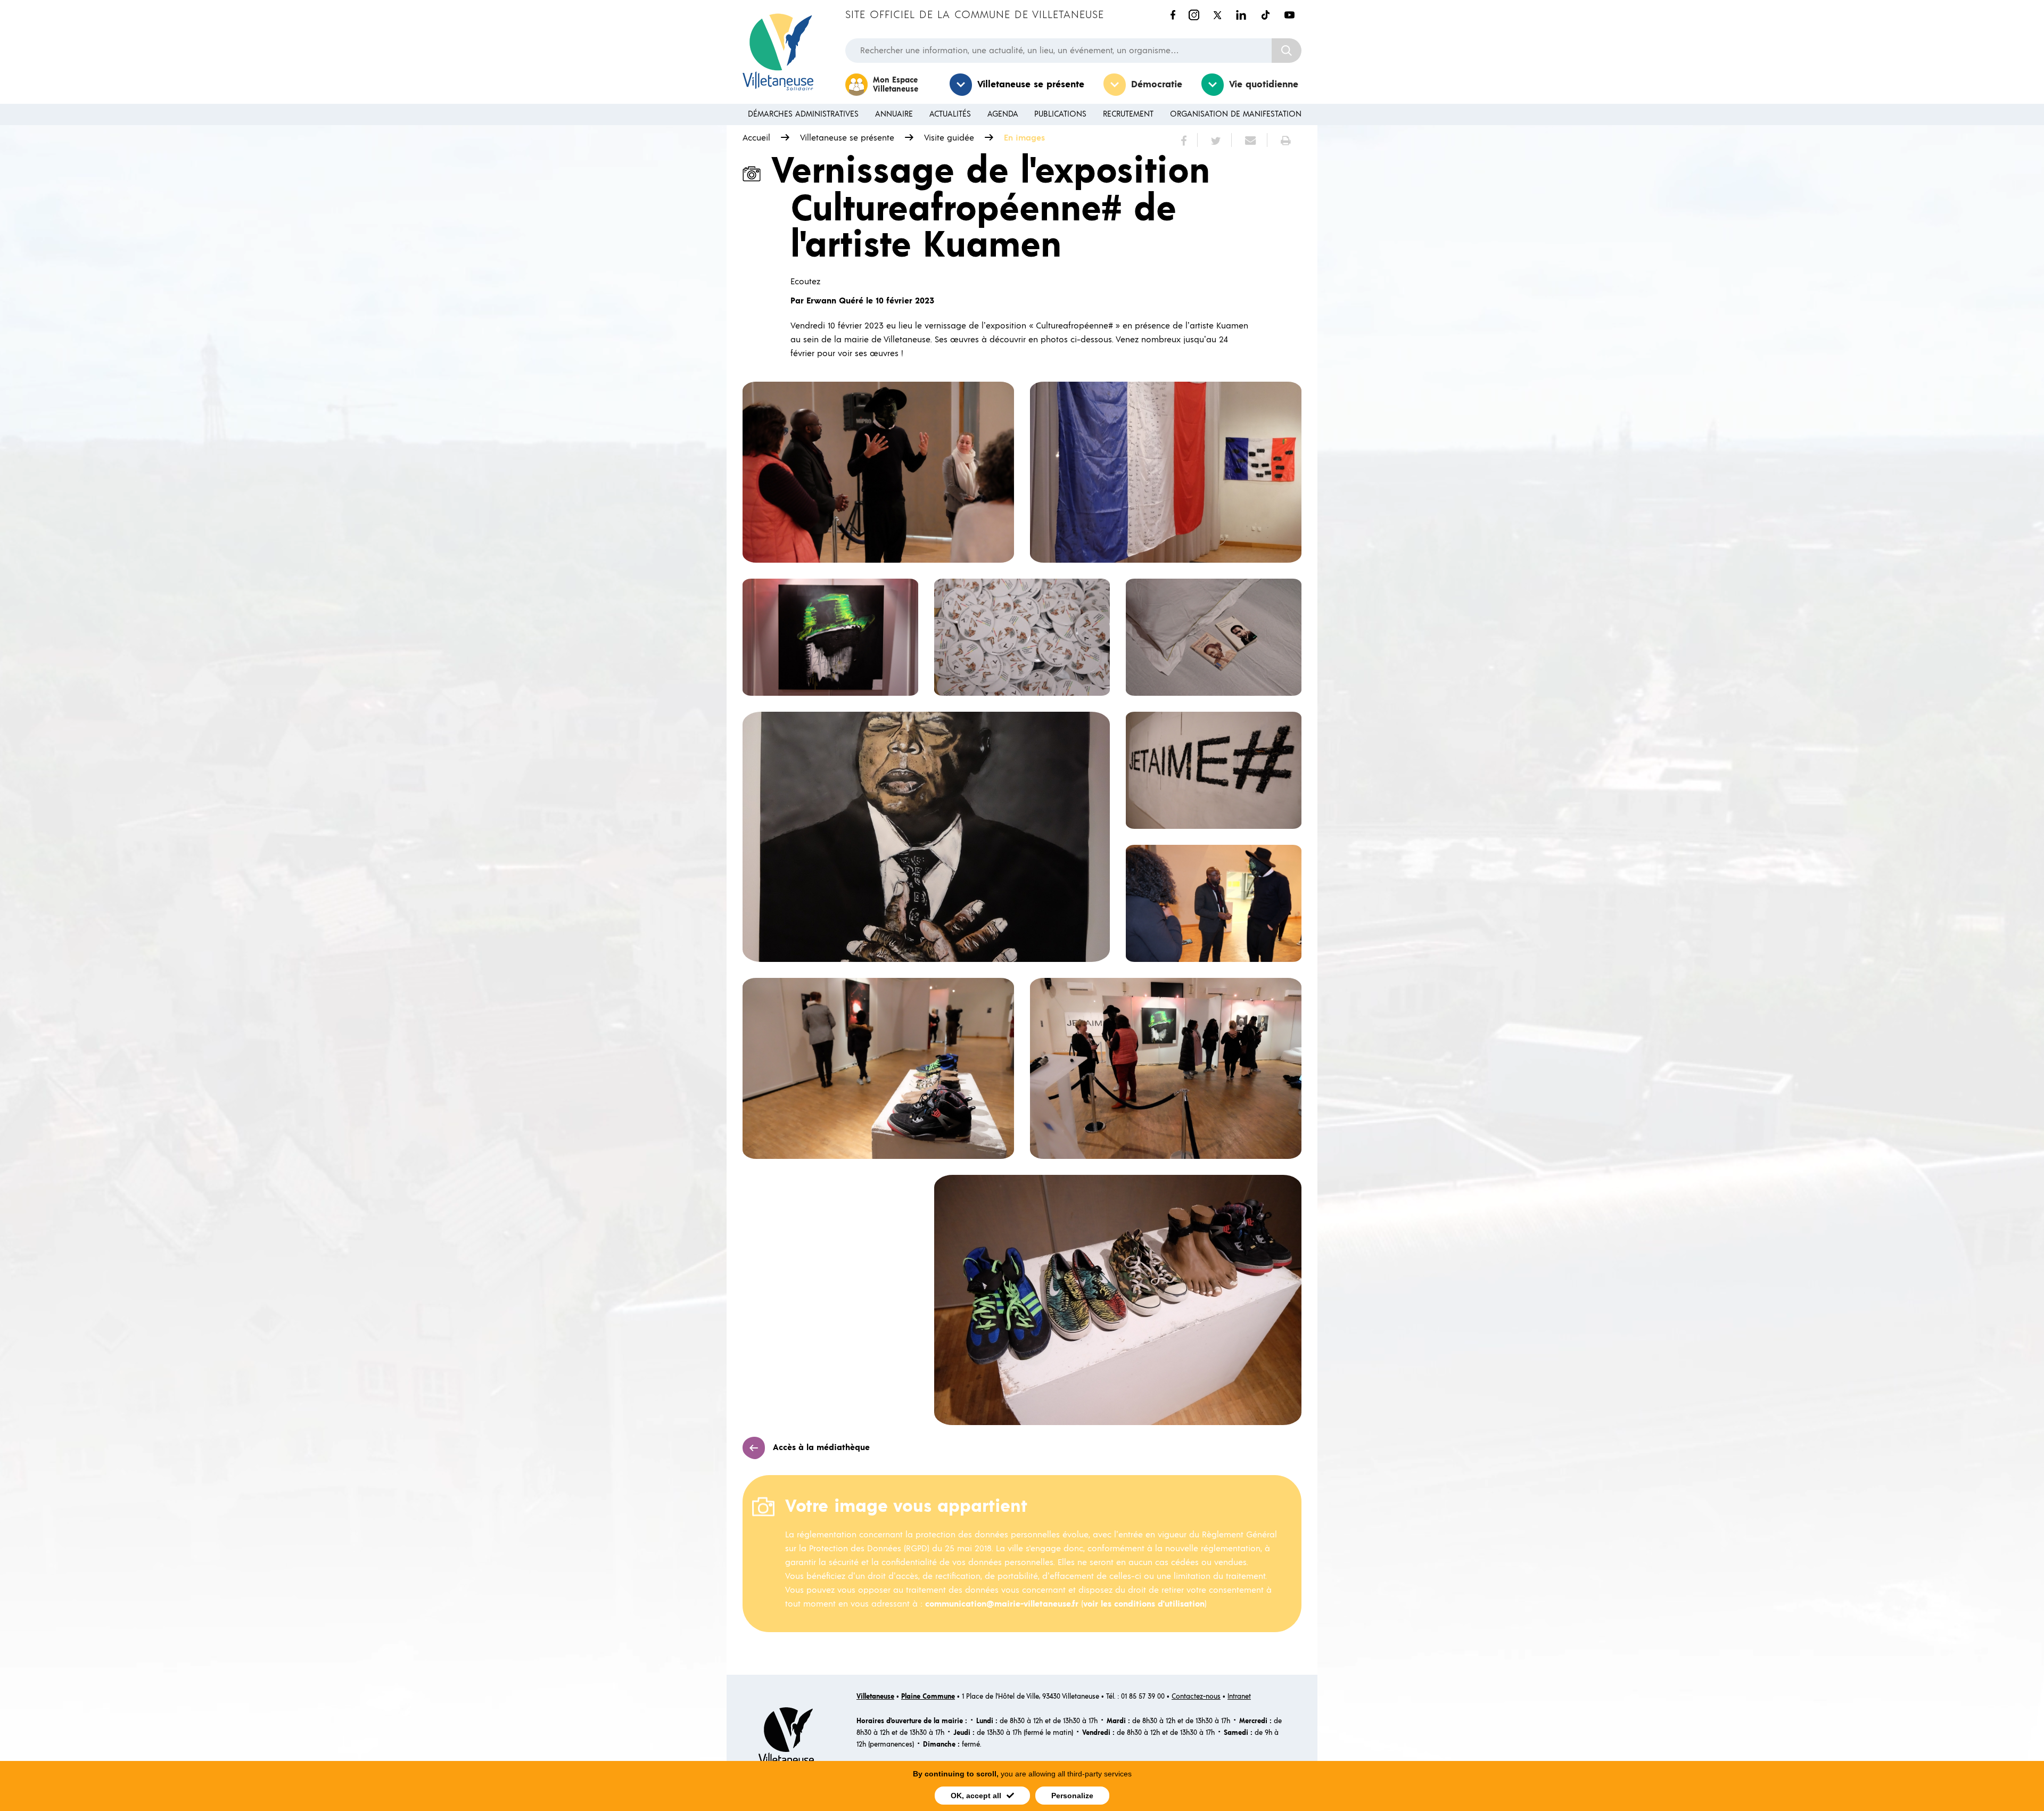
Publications (1060, 114)
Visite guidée (949, 138)
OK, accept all (976, 1796)
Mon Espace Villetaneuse (896, 85)
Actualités (950, 114)
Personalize (1072, 1796)
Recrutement (1128, 114)
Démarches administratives (803, 114)
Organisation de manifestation (1236, 114)
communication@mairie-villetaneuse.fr (1002, 1604)
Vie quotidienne (1264, 85)
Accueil (756, 138)
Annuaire (894, 114)
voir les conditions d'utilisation (1144, 1604)
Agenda (1003, 114)
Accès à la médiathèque (821, 1447)
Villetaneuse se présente (1031, 85)
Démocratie (1157, 85)
